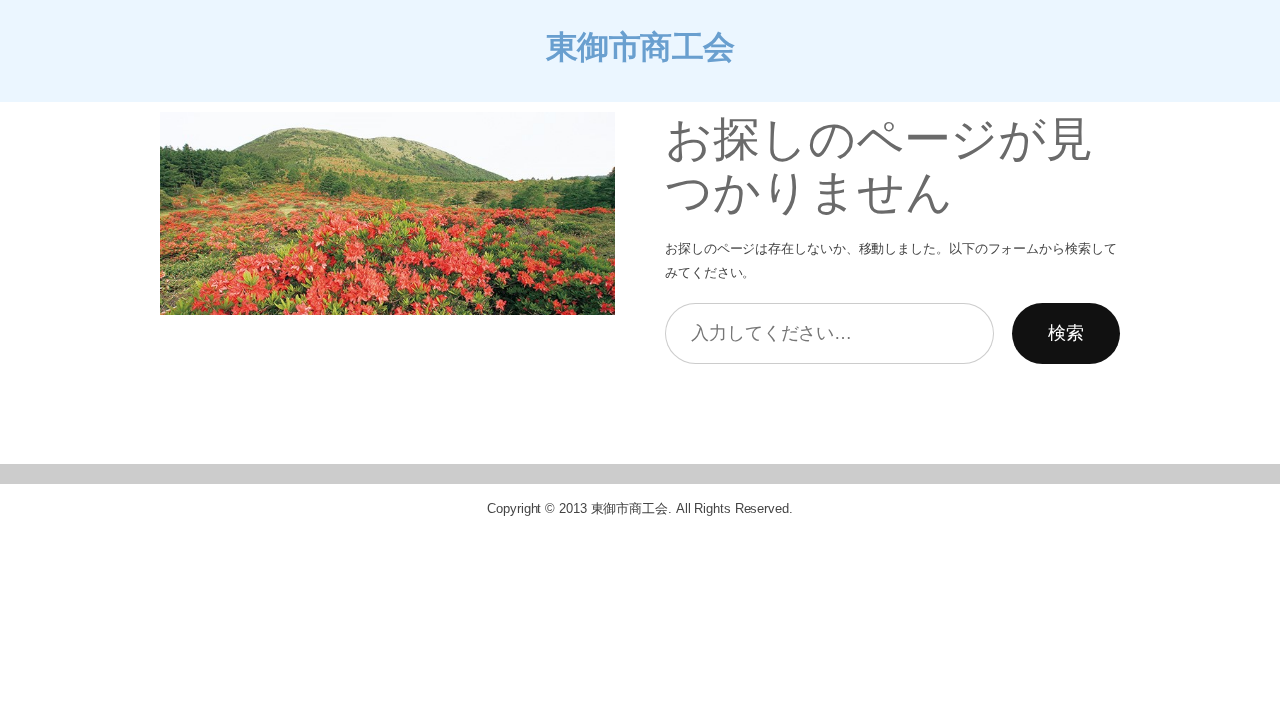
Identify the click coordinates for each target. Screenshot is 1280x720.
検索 (1066, 333)
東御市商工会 (640, 47)
